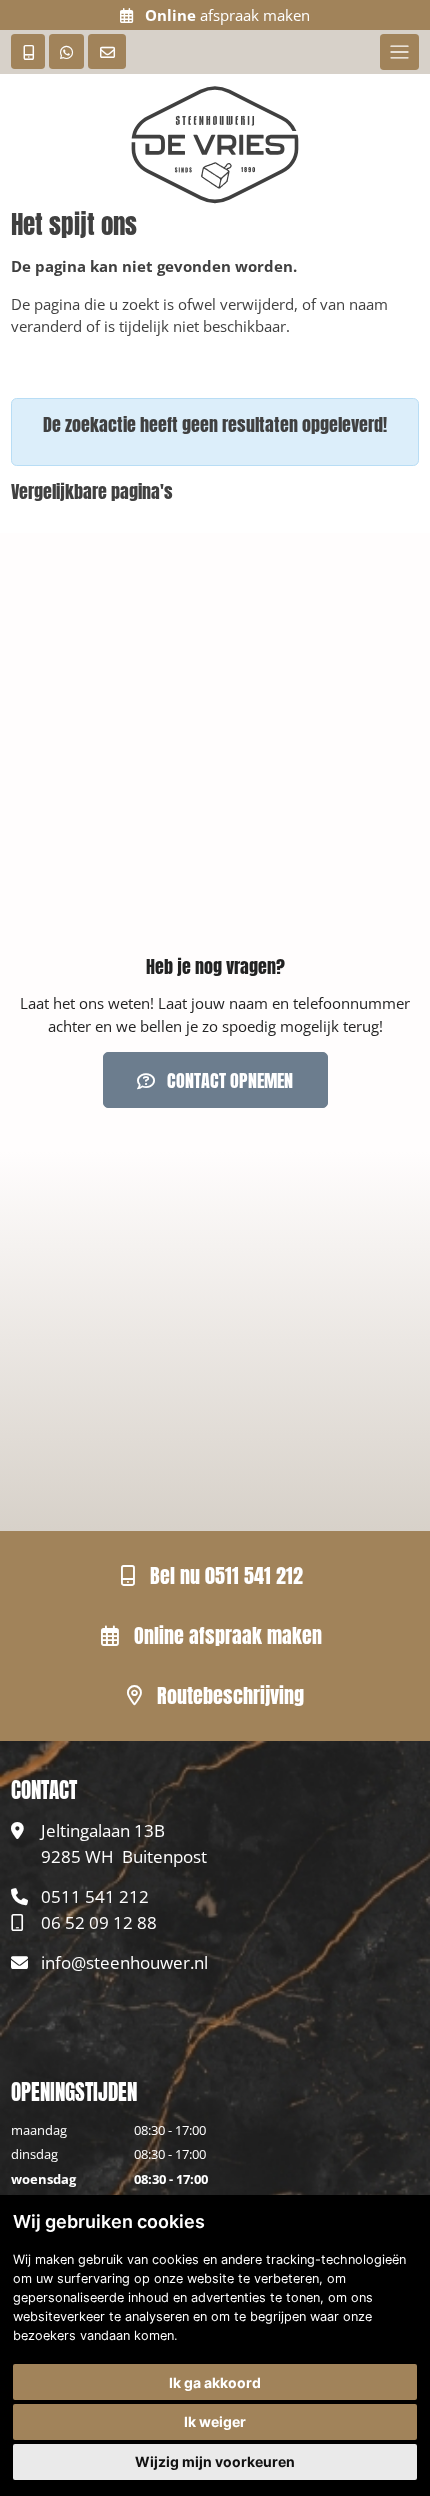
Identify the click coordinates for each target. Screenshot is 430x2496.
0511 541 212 (95, 1896)
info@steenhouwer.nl (124, 1962)
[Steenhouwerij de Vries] (215, 134)
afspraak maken (227, 15)
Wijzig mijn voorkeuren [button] (215, 2461)
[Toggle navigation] (399, 52)
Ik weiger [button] (215, 2421)
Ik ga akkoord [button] (215, 2382)
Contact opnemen (228, 1080)
